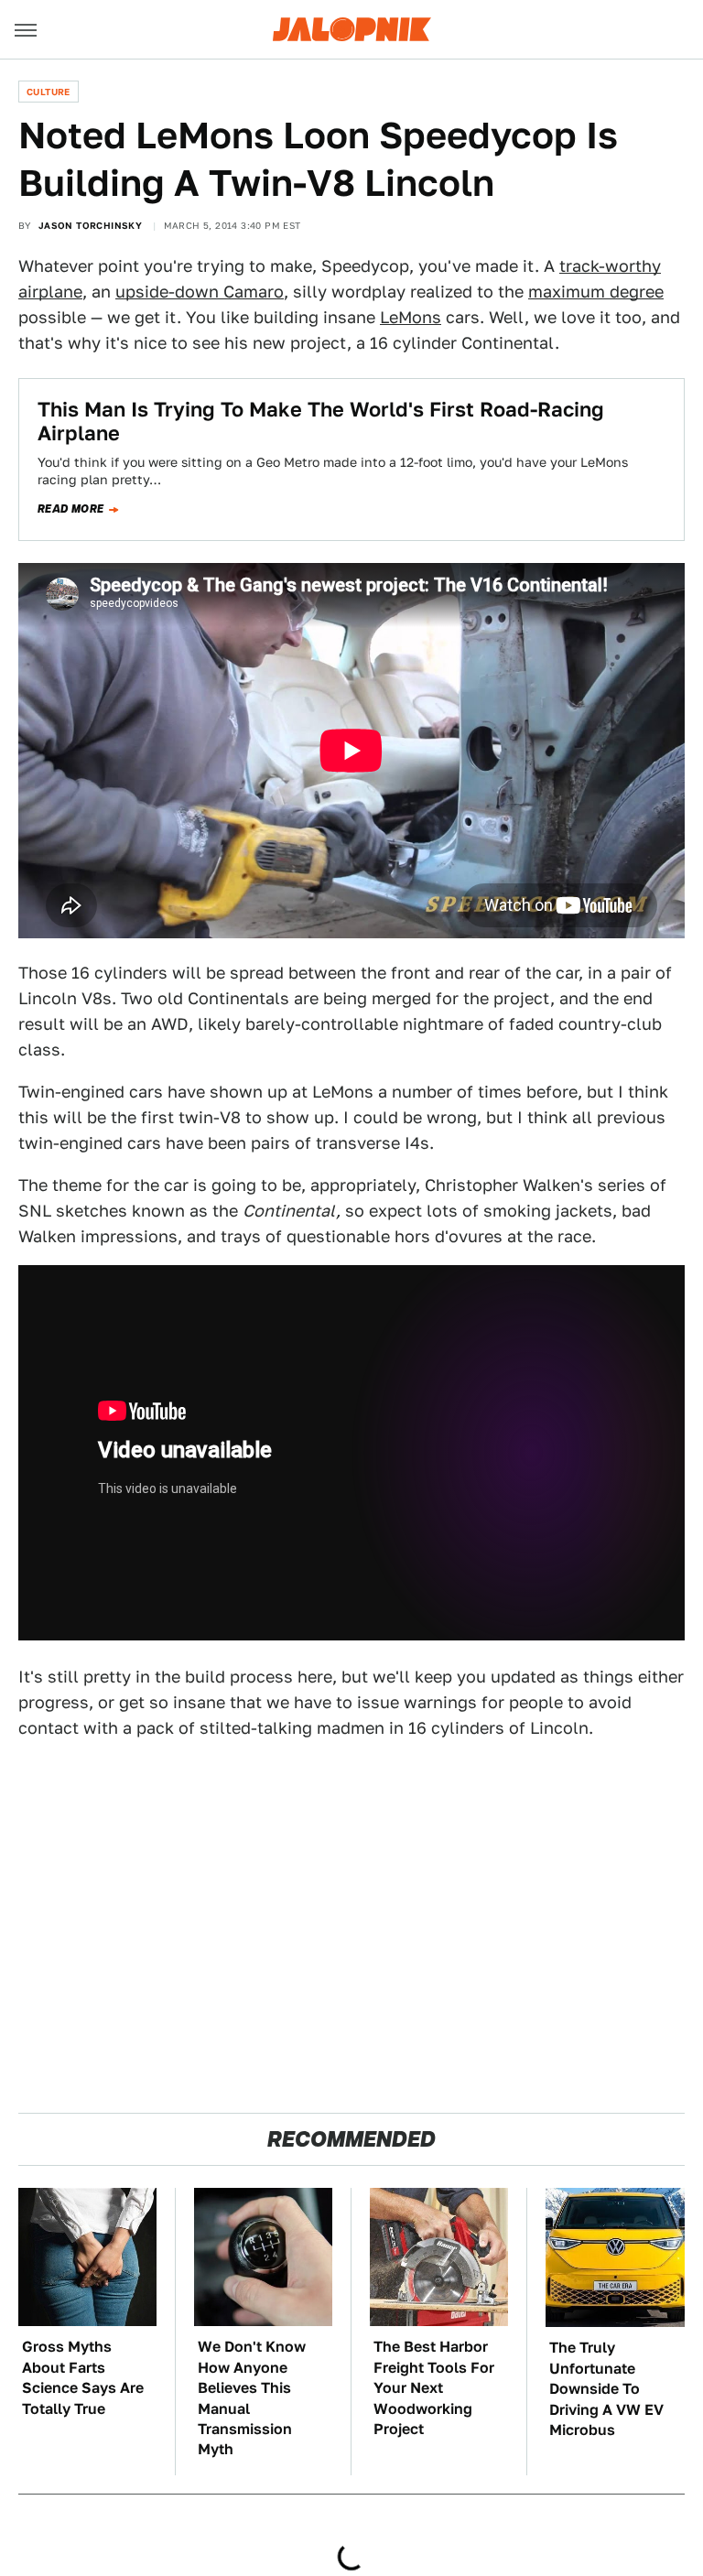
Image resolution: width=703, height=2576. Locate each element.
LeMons (411, 317)
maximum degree (596, 292)
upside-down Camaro (200, 292)
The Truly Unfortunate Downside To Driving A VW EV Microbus (606, 2389)
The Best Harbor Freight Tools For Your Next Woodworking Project (434, 2388)
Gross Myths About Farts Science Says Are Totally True (83, 2377)
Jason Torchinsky (90, 225)
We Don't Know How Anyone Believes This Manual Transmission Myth (252, 2398)
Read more (71, 509)
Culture (49, 92)
